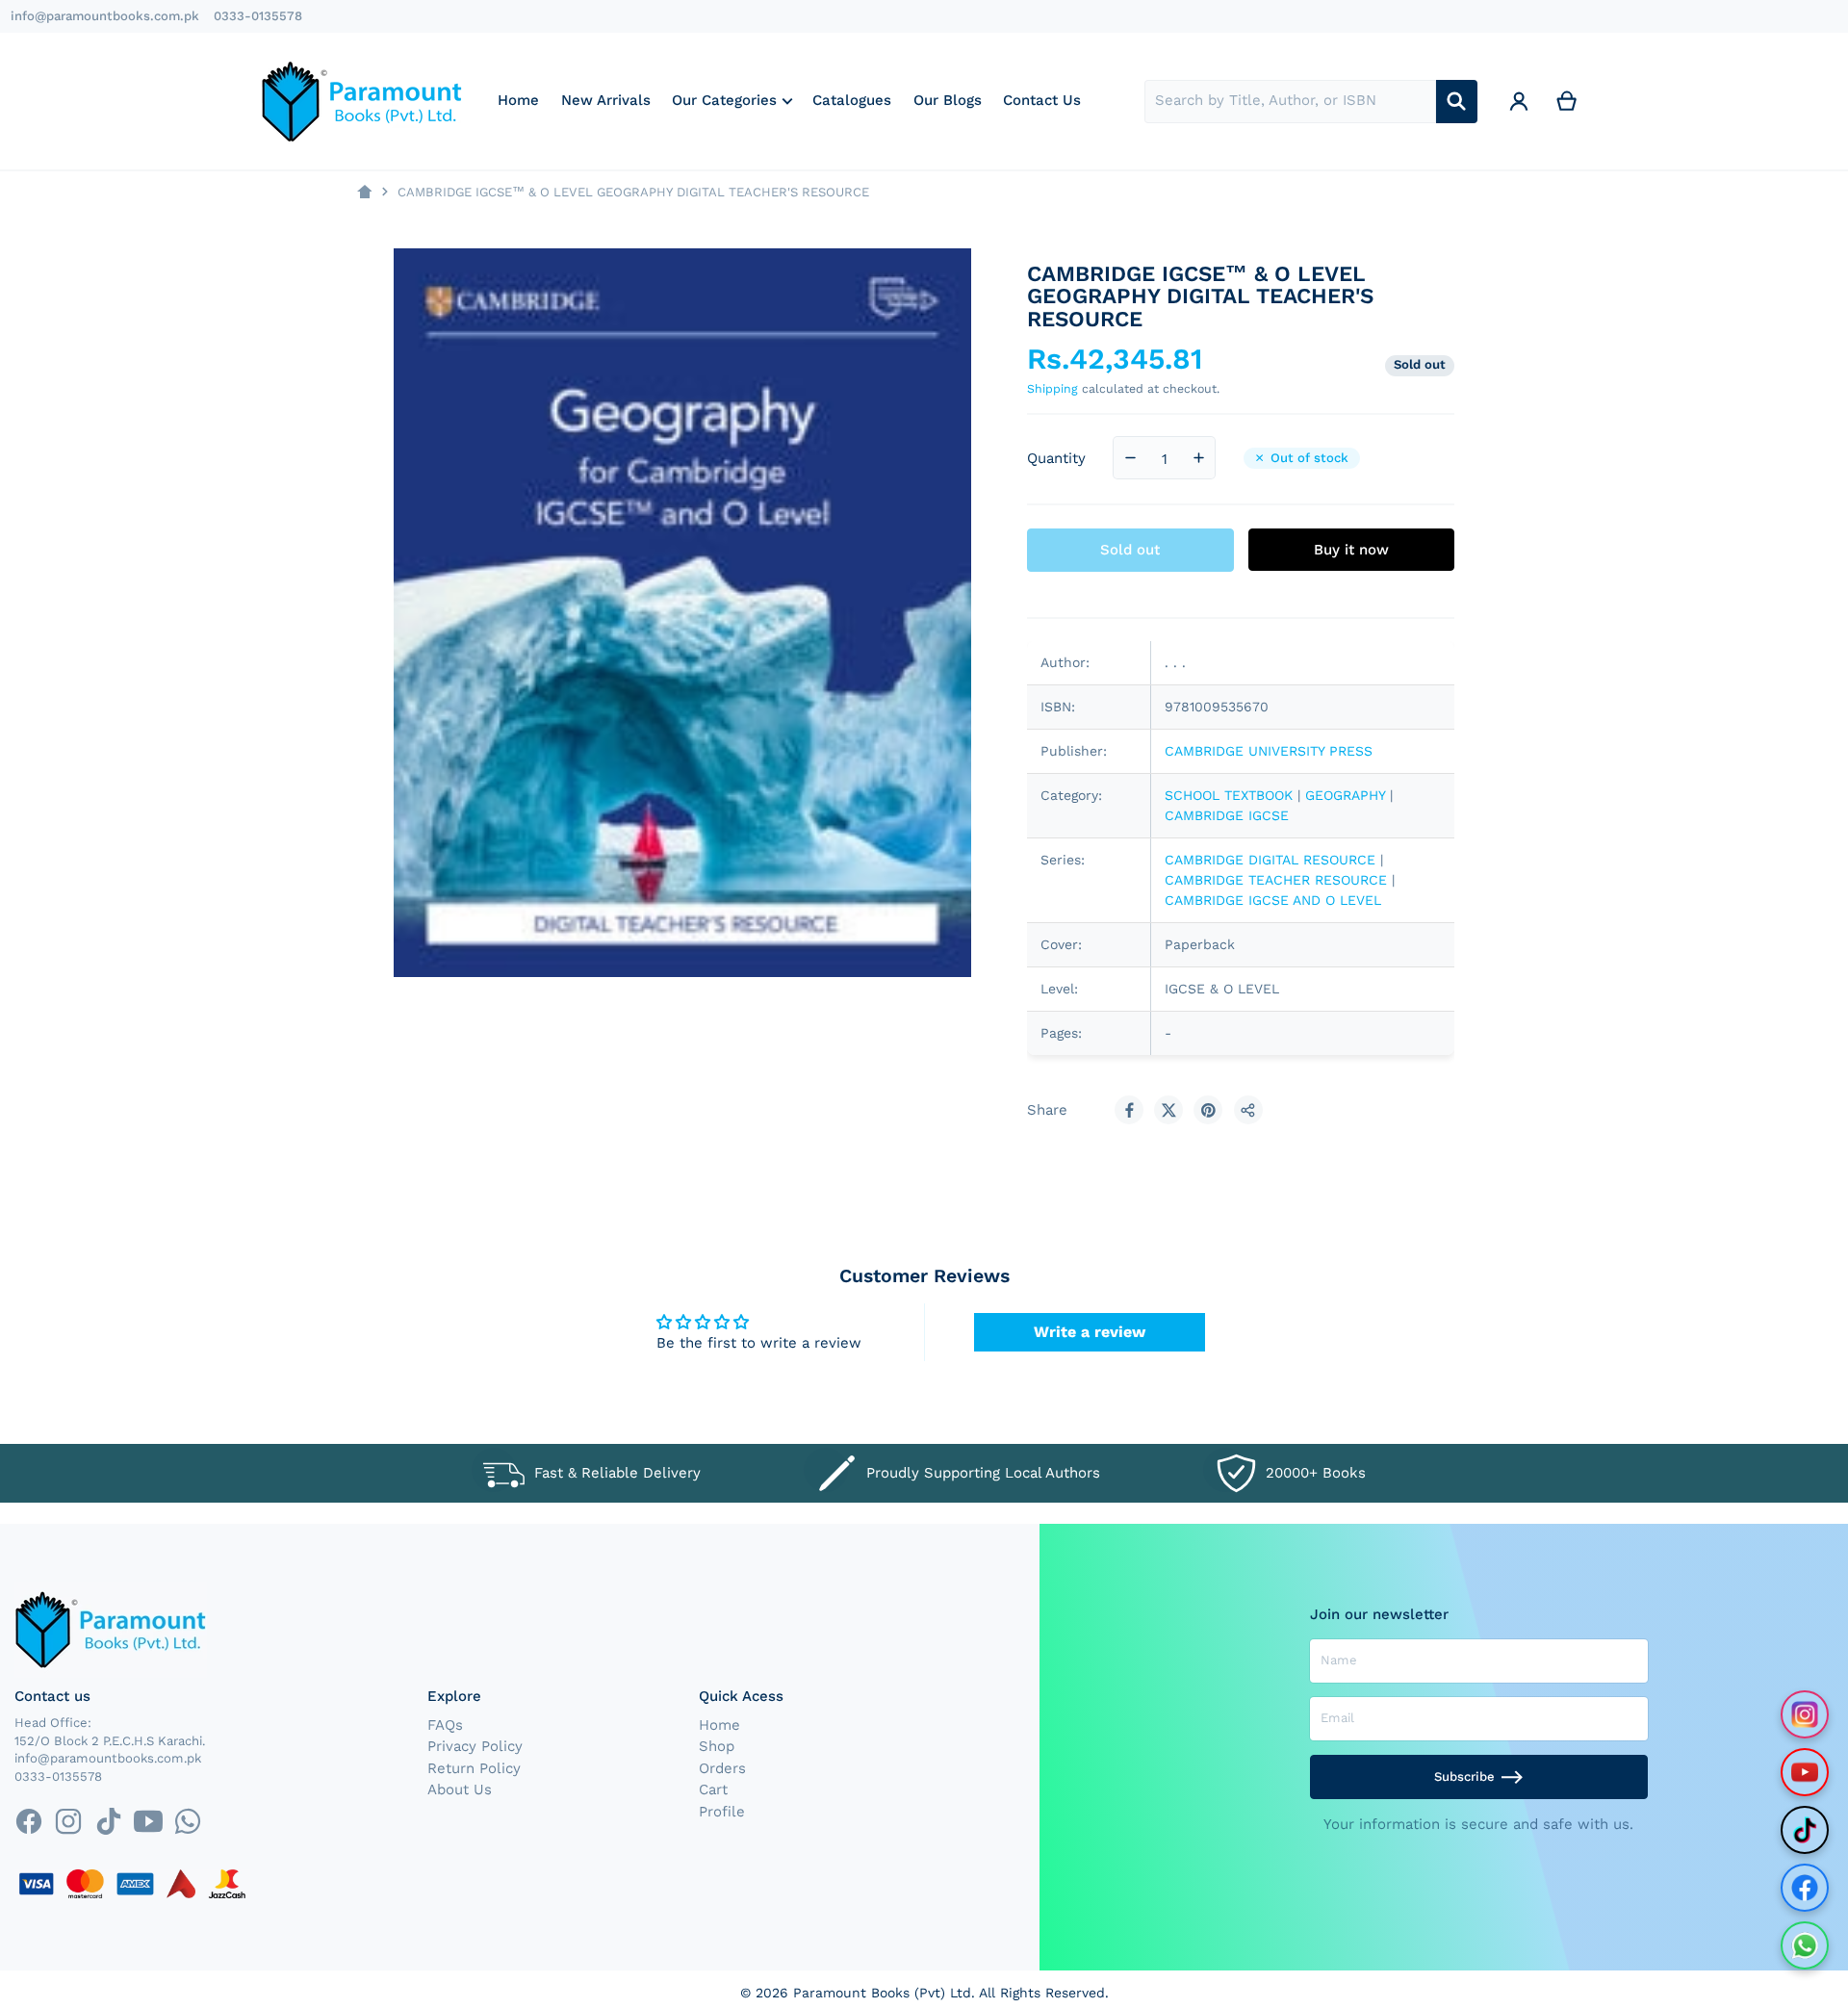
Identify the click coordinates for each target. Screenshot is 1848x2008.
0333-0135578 (258, 16)
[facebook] (28, 1821)
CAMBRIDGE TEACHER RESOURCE (1276, 880)
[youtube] (148, 1821)
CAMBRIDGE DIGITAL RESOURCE (1270, 860)
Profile (722, 1812)
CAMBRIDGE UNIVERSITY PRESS (1269, 751)
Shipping (1052, 388)
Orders (722, 1768)
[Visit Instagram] (1805, 1714)
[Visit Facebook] (1805, 1888)
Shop (717, 1746)
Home (719, 1725)
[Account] (1519, 102)
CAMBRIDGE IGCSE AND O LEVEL (1273, 900)
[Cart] (1567, 102)
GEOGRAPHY (1345, 795)
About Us (460, 1789)
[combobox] (1290, 102)
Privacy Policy (475, 1746)
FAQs (445, 1725)
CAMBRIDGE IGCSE (1227, 815)
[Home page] (364, 192)
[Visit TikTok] (1805, 1830)
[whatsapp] (187, 1821)
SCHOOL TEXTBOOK (1229, 795)
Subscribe (1464, 1776)
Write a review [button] (1090, 1332)
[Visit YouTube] (1805, 1772)
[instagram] (69, 1821)
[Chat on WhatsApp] (1805, 1945)
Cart (713, 1789)
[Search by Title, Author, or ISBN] (1457, 102)
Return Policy (474, 1768)
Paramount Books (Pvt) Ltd (882, 1993)
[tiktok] (108, 1821)
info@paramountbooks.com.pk (105, 16)
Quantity (1056, 458)
